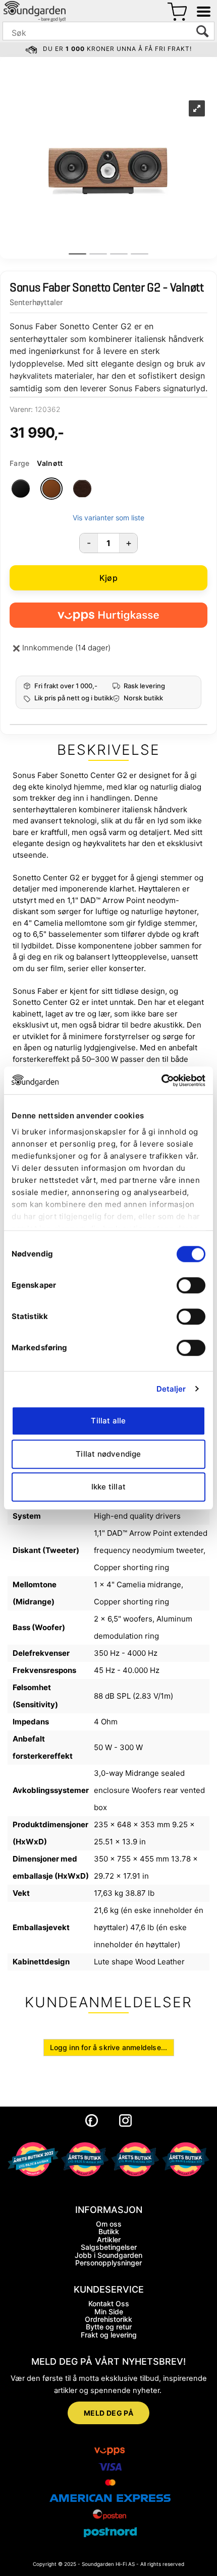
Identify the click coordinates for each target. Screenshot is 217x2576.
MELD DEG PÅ (109, 2413)
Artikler (109, 2239)
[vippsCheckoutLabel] (108, 615)
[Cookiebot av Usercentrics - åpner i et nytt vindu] (161, 1081)
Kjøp (108, 578)
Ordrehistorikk (108, 2319)
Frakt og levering (109, 2335)
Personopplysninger (108, 2263)
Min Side (109, 2312)
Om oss (109, 2224)
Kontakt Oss (109, 2303)
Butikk (109, 2231)
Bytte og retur (109, 2327)
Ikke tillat (108, 1487)
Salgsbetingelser (109, 2247)
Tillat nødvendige (108, 1454)
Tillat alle (108, 1421)
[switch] (191, 1285)
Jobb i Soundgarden (108, 2255)
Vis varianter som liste (108, 518)
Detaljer (171, 1389)
